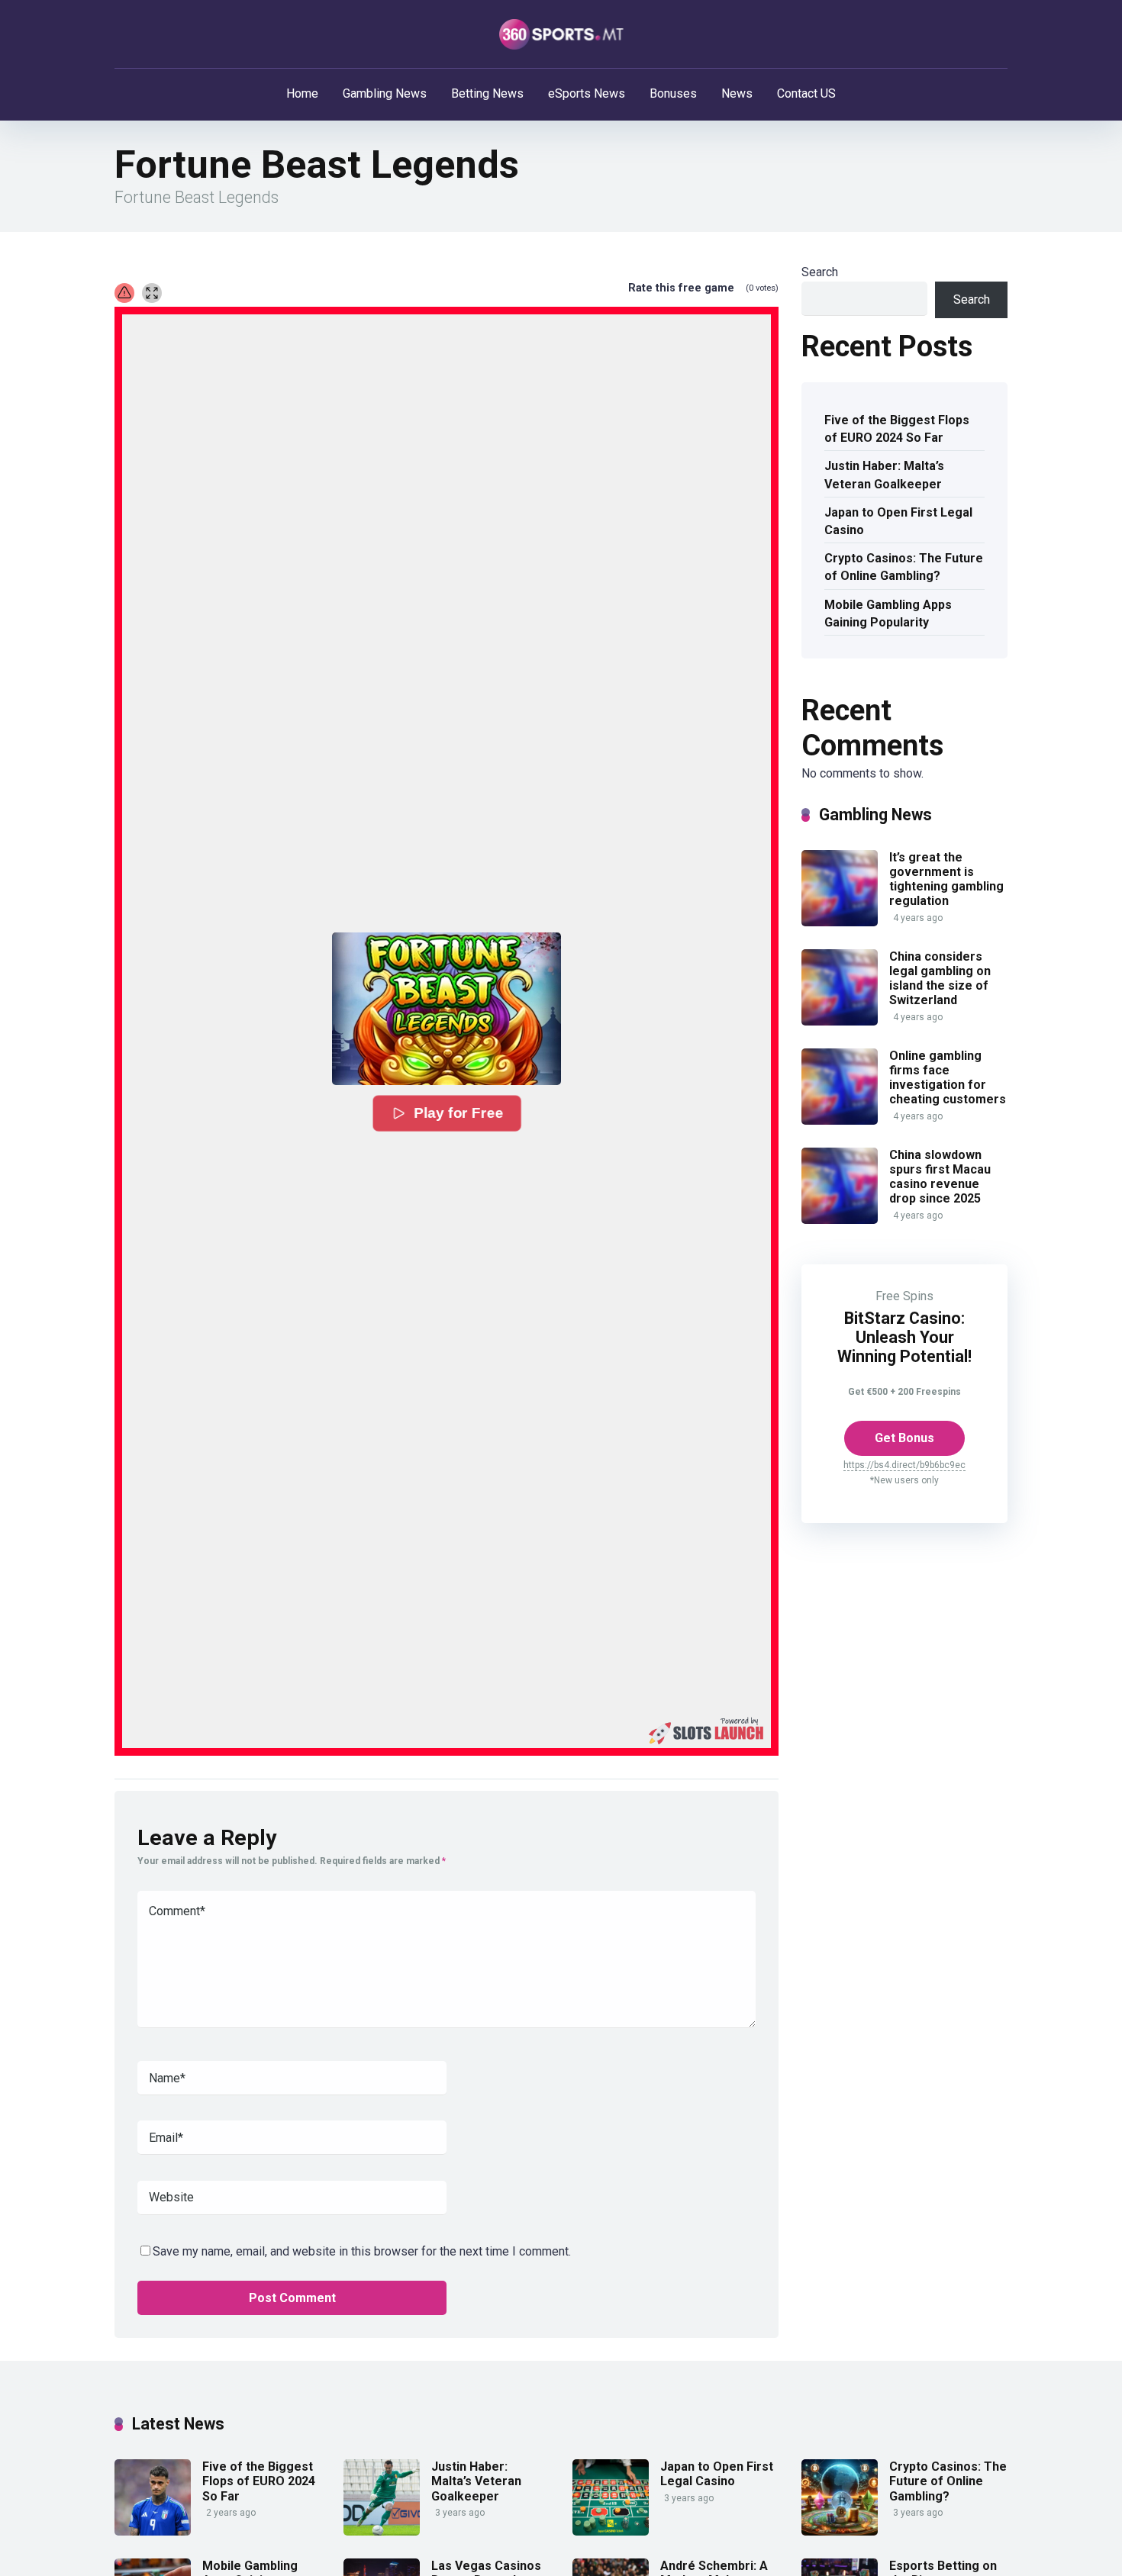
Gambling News (385, 93)
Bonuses (673, 93)
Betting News (487, 93)
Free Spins (904, 1296)
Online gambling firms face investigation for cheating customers (948, 1078)
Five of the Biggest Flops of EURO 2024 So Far (897, 429)
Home (302, 93)
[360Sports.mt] (561, 34)
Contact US (806, 93)
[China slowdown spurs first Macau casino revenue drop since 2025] (840, 1220)
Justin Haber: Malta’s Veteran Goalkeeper (884, 475)
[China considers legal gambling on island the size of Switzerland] (840, 1021)
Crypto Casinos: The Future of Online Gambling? (904, 567)
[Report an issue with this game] (124, 293)
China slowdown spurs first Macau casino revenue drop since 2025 (940, 1177)
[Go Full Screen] (152, 293)
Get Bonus (904, 1438)
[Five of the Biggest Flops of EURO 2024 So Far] (153, 2531)
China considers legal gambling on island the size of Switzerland (940, 979)
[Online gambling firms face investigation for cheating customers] (840, 1121)
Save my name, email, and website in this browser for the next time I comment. (362, 2251)
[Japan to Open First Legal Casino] (611, 2531)
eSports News (587, 93)
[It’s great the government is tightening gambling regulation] (840, 922)
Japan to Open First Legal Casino (898, 521)
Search (820, 272)
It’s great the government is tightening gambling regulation (946, 879)
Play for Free (457, 1113)
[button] (447, 1009)
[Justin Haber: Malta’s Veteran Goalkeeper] (382, 2531)
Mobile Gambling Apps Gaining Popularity (888, 613)
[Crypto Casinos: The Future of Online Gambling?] (840, 2531)
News (737, 93)
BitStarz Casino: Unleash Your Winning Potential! (904, 1337)
